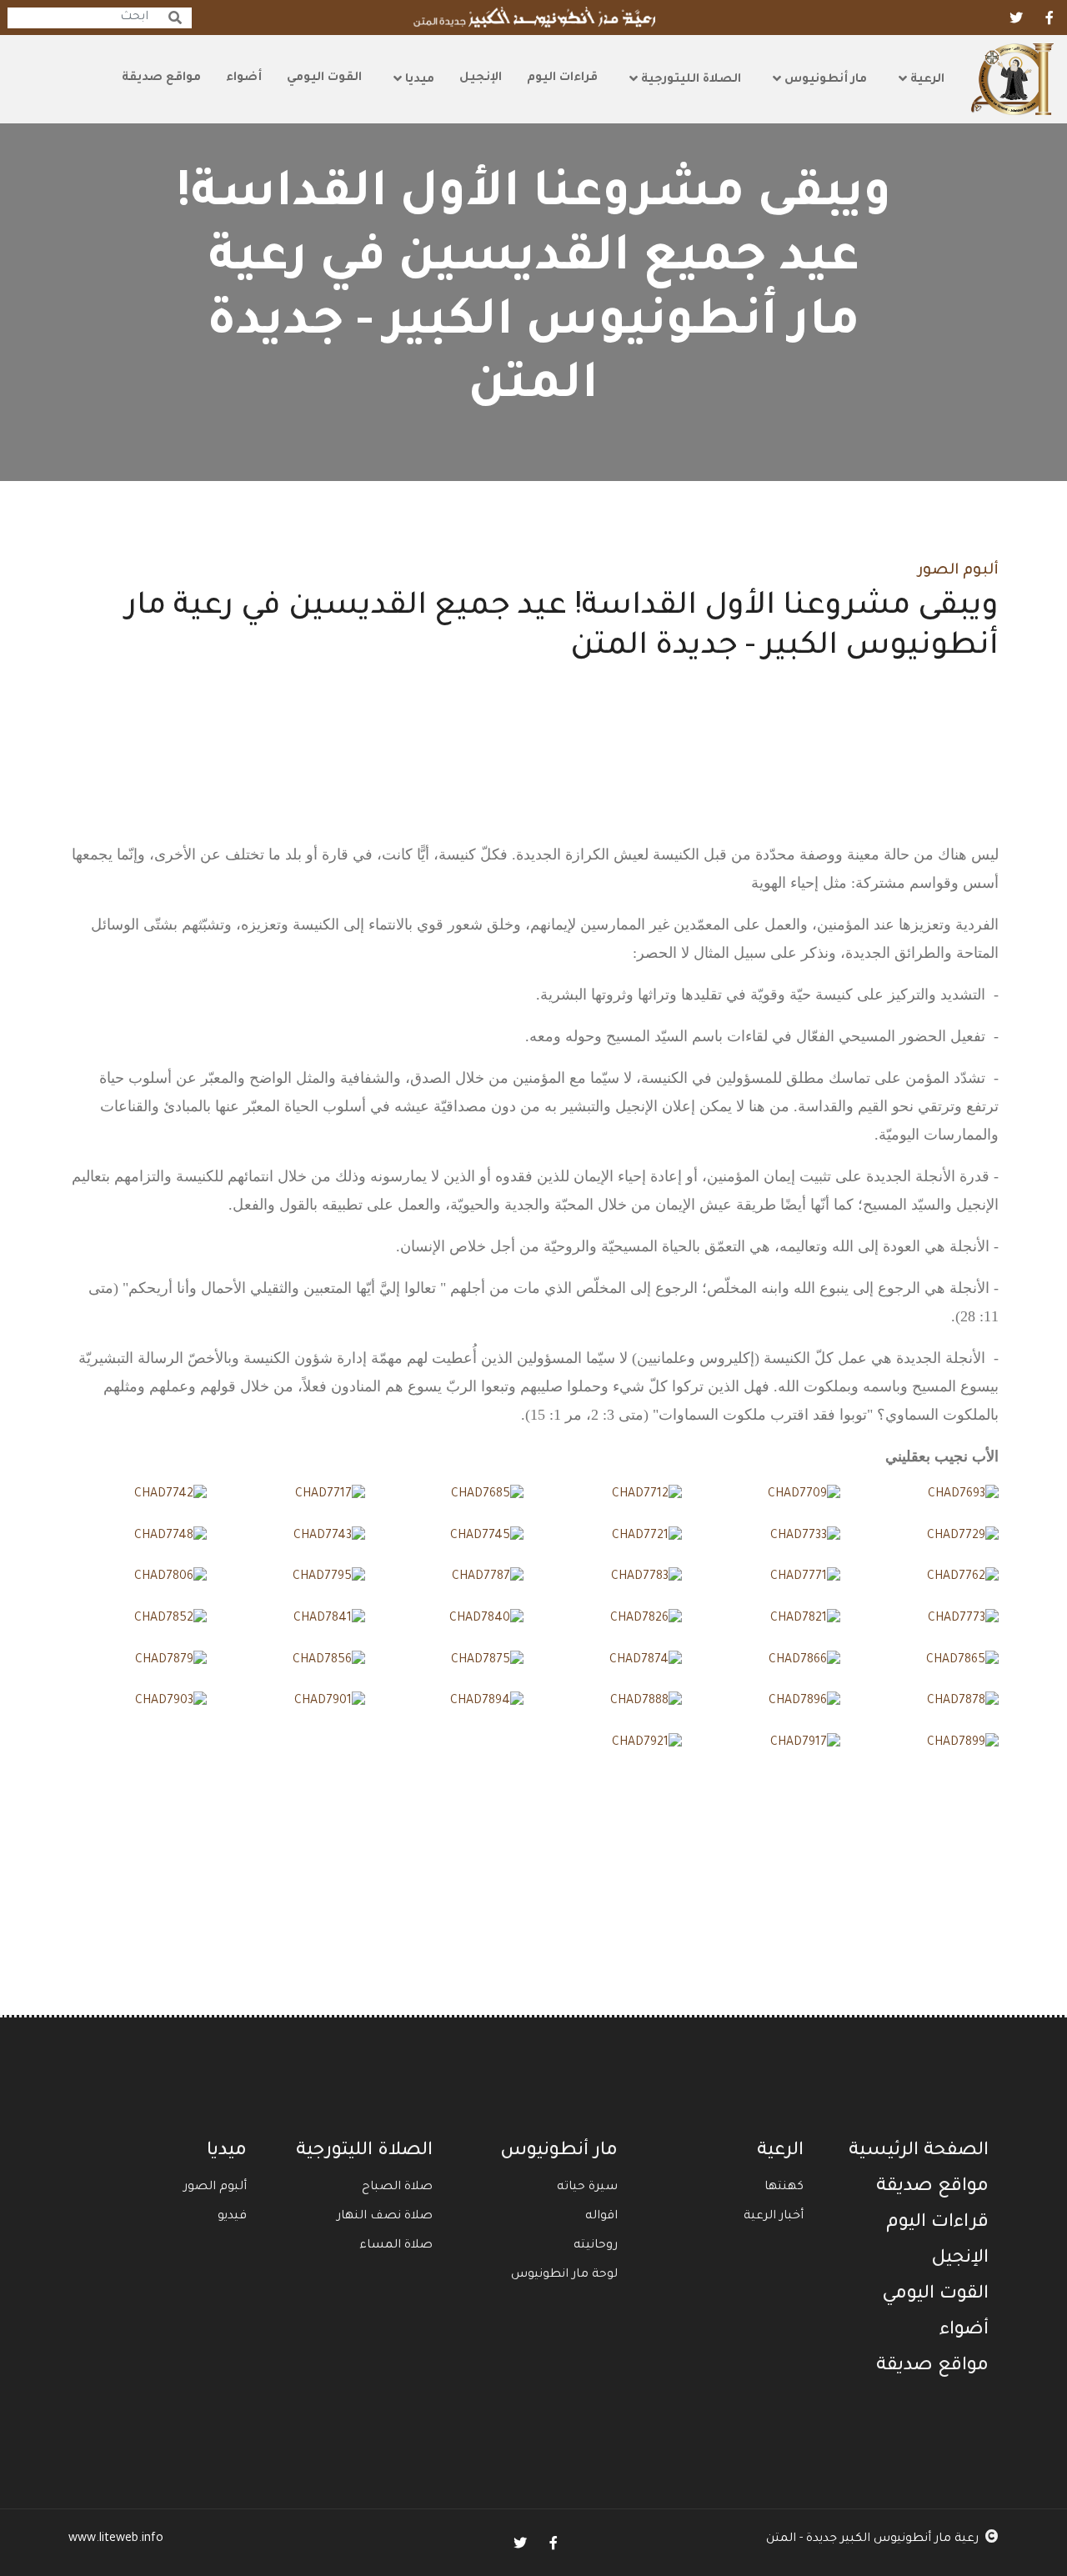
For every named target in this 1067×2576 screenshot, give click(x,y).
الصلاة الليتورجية (689, 80)
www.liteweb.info (116, 2539)
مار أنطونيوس (824, 80)
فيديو (232, 2217)
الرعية (926, 80)
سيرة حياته (587, 2188)
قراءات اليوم (562, 78)
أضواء (244, 78)
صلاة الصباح (397, 2188)
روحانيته (596, 2246)
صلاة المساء (396, 2246)
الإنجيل (481, 78)
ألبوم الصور (958, 571)
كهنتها (784, 2188)
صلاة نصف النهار (385, 2217)
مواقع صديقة (161, 78)
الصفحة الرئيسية (919, 2152)
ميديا (418, 80)
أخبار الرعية (774, 2217)
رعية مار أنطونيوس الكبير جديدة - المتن (872, 2539)
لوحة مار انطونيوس (564, 2275)
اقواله (601, 2217)
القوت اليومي (324, 78)
